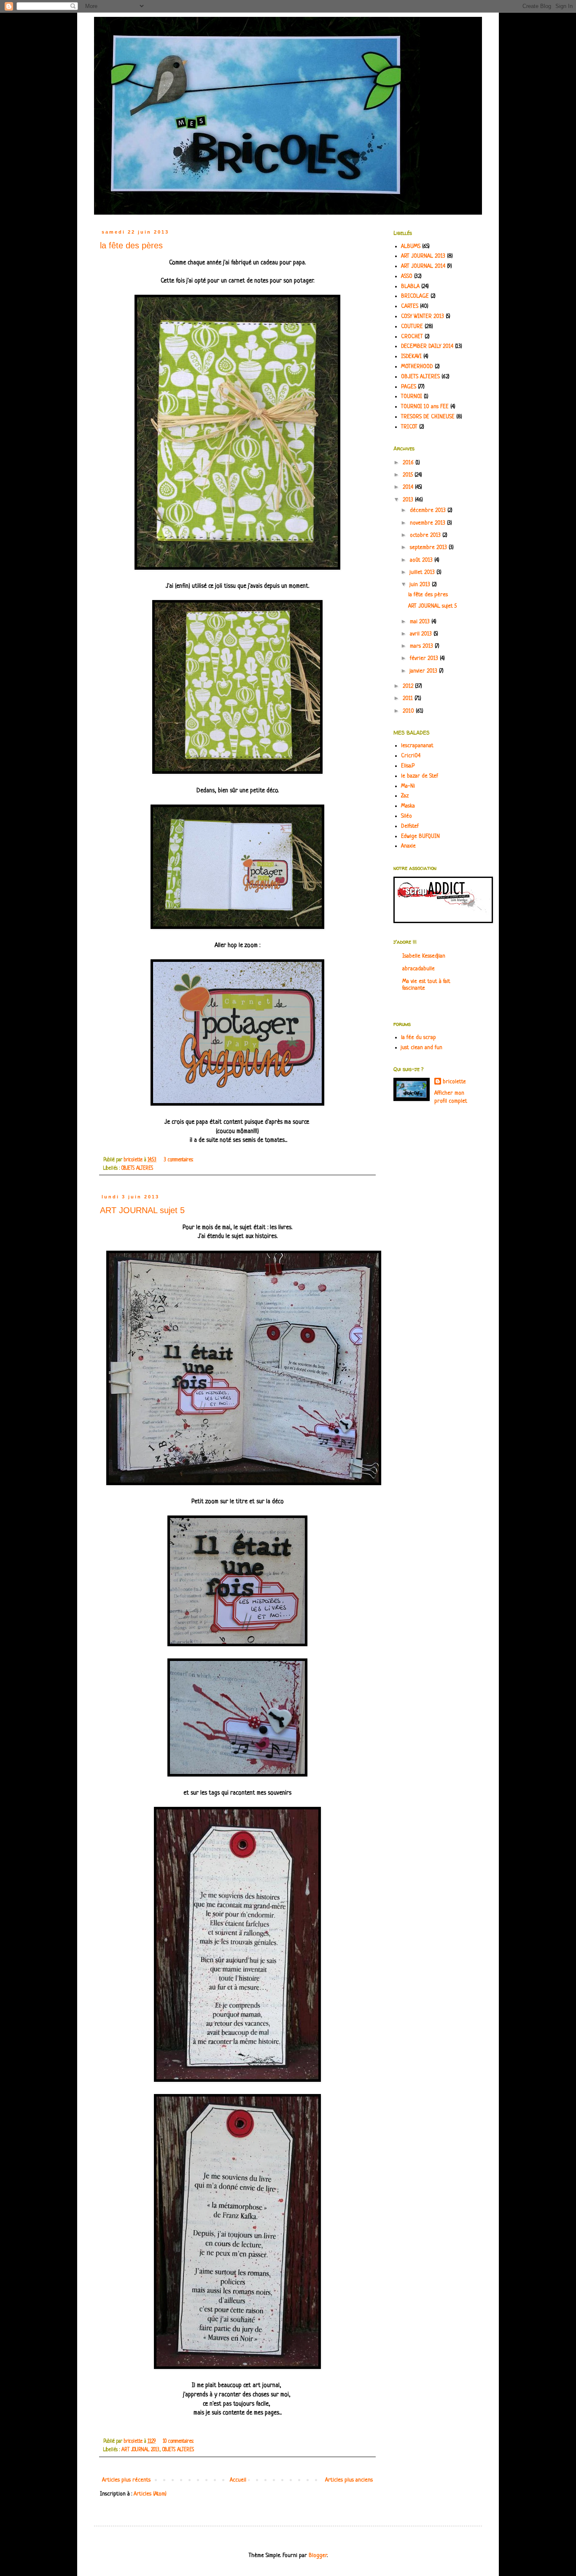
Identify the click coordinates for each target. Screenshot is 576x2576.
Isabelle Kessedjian (424, 956)
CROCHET (412, 337)
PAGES (409, 387)
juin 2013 (421, 585)
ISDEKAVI (411, 357)
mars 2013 (422, 646)
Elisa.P (408, 766)
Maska (408, 806)
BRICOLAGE (415, 296)
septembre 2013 (429, 548)
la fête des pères (131, 245)
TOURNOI (412, 397)
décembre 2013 (429, 510)
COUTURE (412, 327)
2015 (409, 475)
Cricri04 (411, 756)
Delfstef (410, 826)
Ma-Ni (408, 786)
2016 (409, 463)
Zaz (405, 796)
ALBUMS (411, 246)
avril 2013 (422, 634)
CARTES (410, 306)
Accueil (238, 2480)
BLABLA (410, 287)
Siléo (406, 816)
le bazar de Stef (420, 776)
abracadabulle (419, 969)
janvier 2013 (424, 671)
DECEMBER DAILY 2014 (427, 346)
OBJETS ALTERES (137, 1168)
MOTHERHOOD (417, 367)
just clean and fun (422, 1048)
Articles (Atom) (150, 2494)
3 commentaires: (179, 1160)
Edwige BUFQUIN (420, 836)
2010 (409, 711)
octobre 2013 (426, 535)
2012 (409, 686)
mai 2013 (421, 622)
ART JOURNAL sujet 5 (142, 1210)
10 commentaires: (179, 2441)
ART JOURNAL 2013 (140, 2450)
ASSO (407, 276)
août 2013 (422, 560)
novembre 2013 (428, 523)
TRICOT (409, 427)
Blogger (318, 2556)
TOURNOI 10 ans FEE (425, 407)
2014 (409, 487)
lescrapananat (417, 746)
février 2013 (425, 658)
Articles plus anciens (349, 2480)
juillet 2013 (423, 572)
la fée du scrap (419, 1038)
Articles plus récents (126, 2480)
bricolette (454, 1082)
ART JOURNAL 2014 (423, 266)
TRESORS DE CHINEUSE (428, 417)
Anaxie (408, 846)
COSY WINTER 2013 (423, 316)
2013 (409, 500)
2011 (409, 699)
